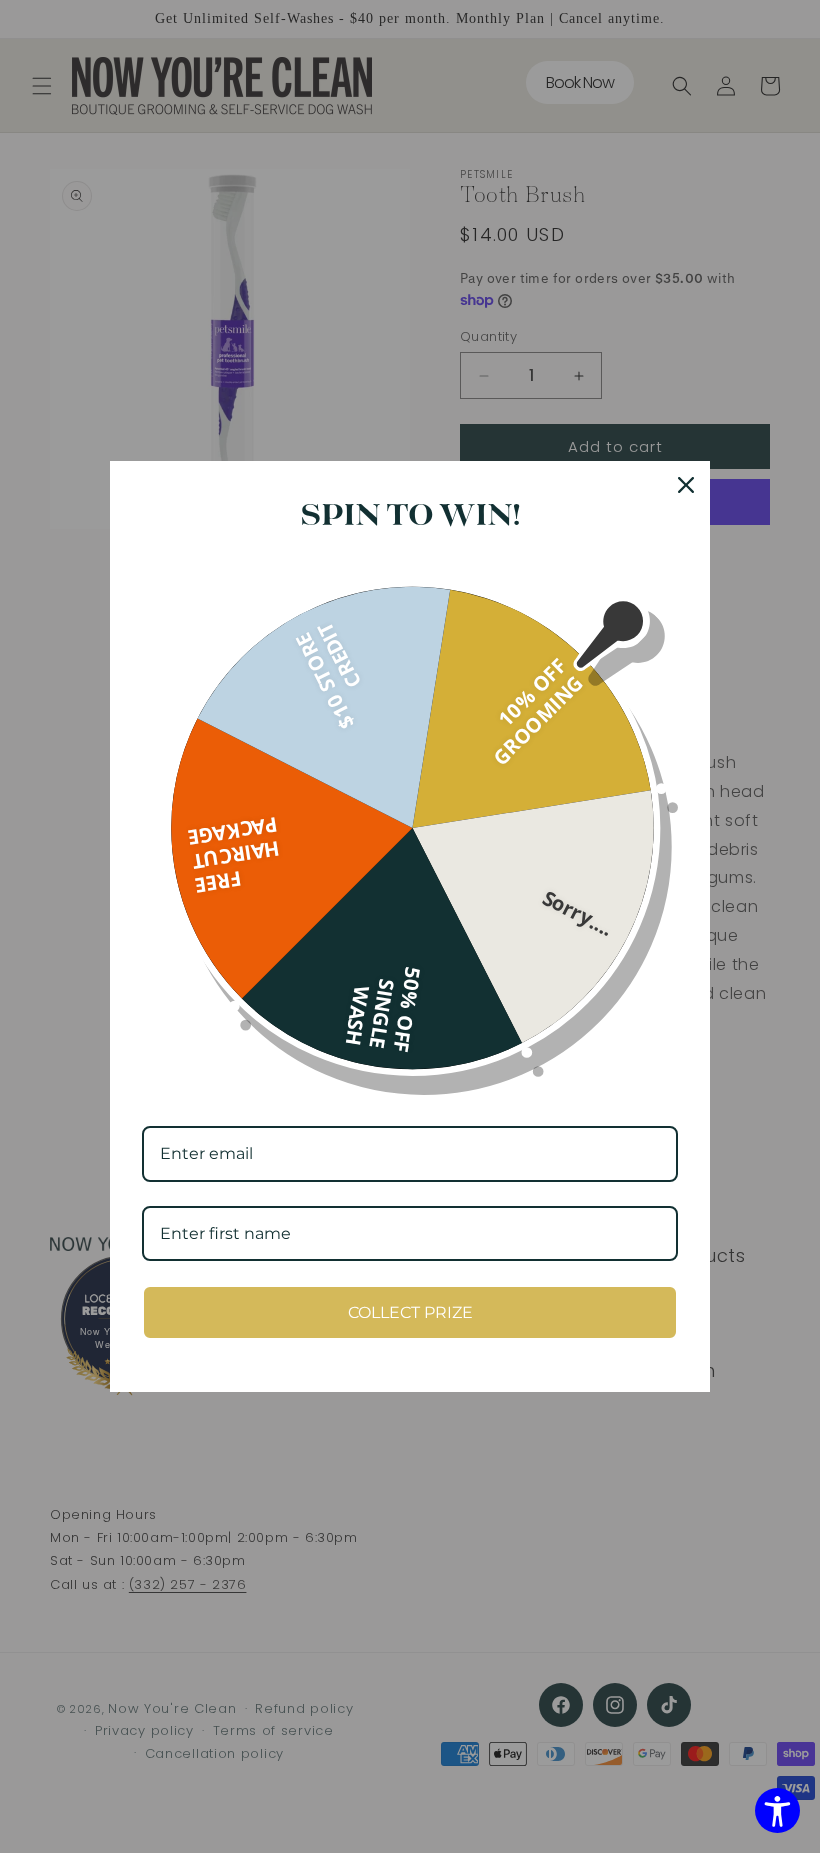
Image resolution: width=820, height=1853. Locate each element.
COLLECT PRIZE (410, 1312)
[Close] (686, 485)
